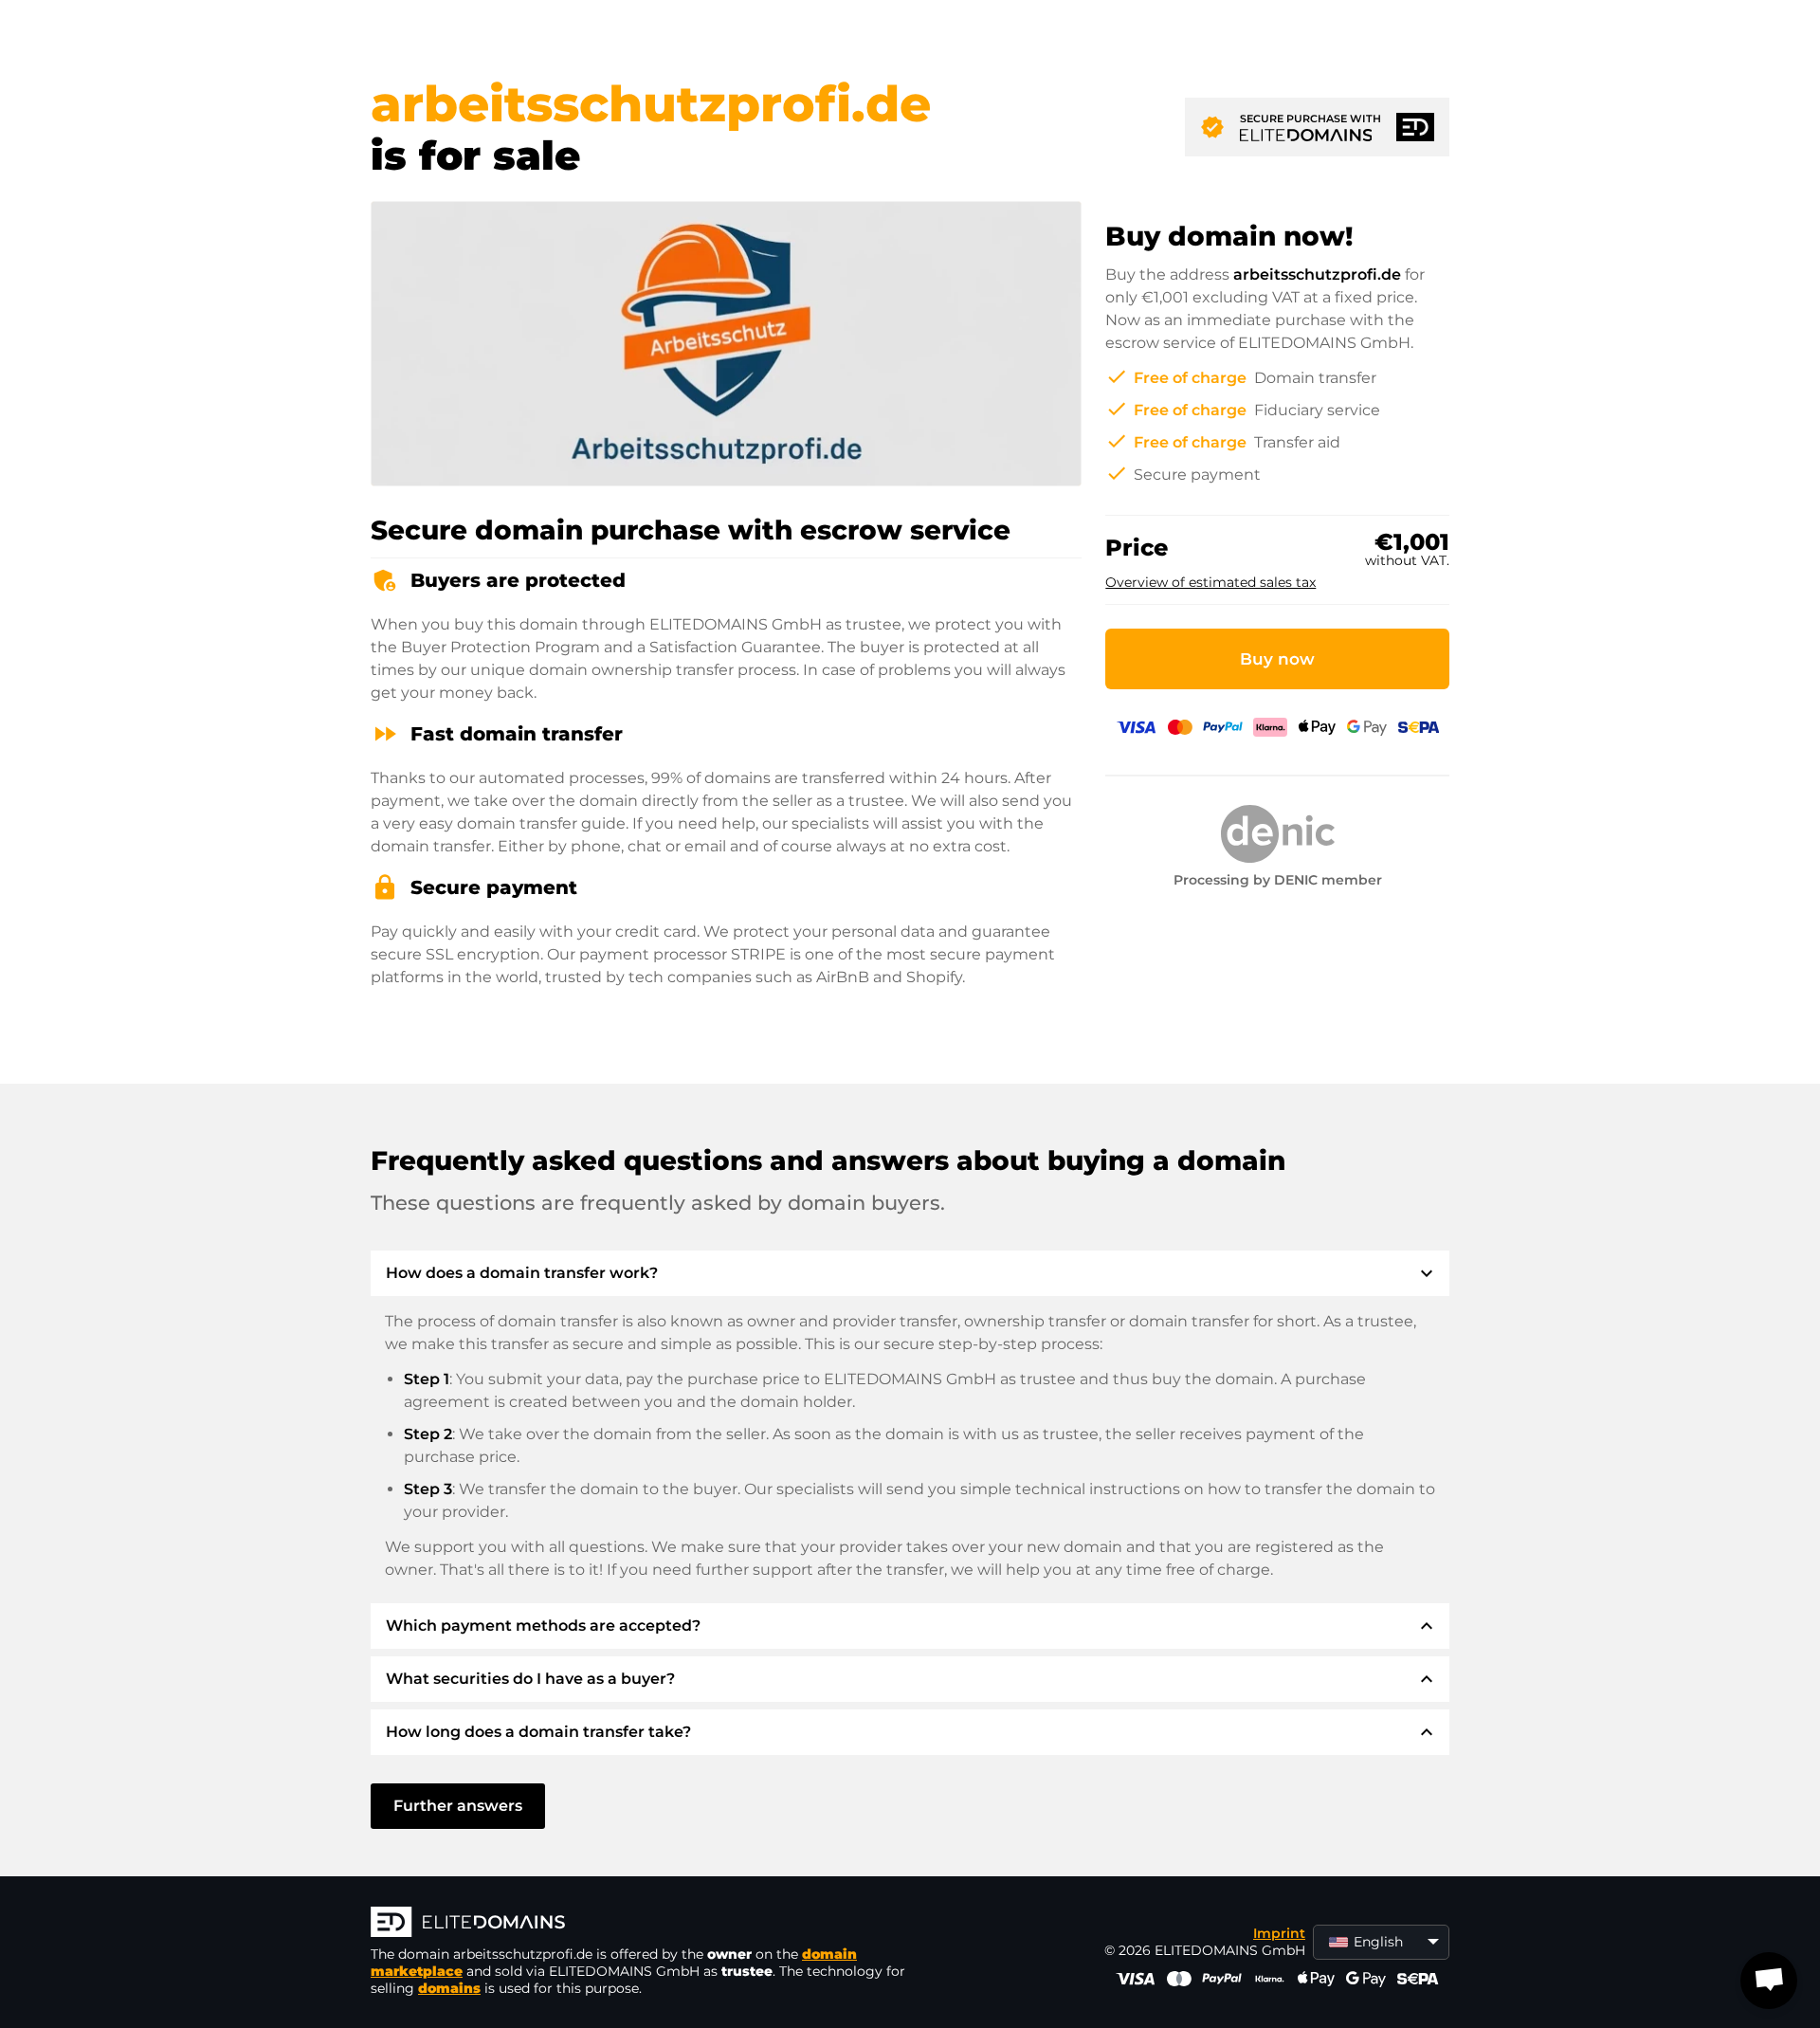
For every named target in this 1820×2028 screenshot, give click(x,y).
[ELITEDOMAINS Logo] (655, 1924)
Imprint (1279, 1933)
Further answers (458, 1806)
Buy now (1277, 659)
